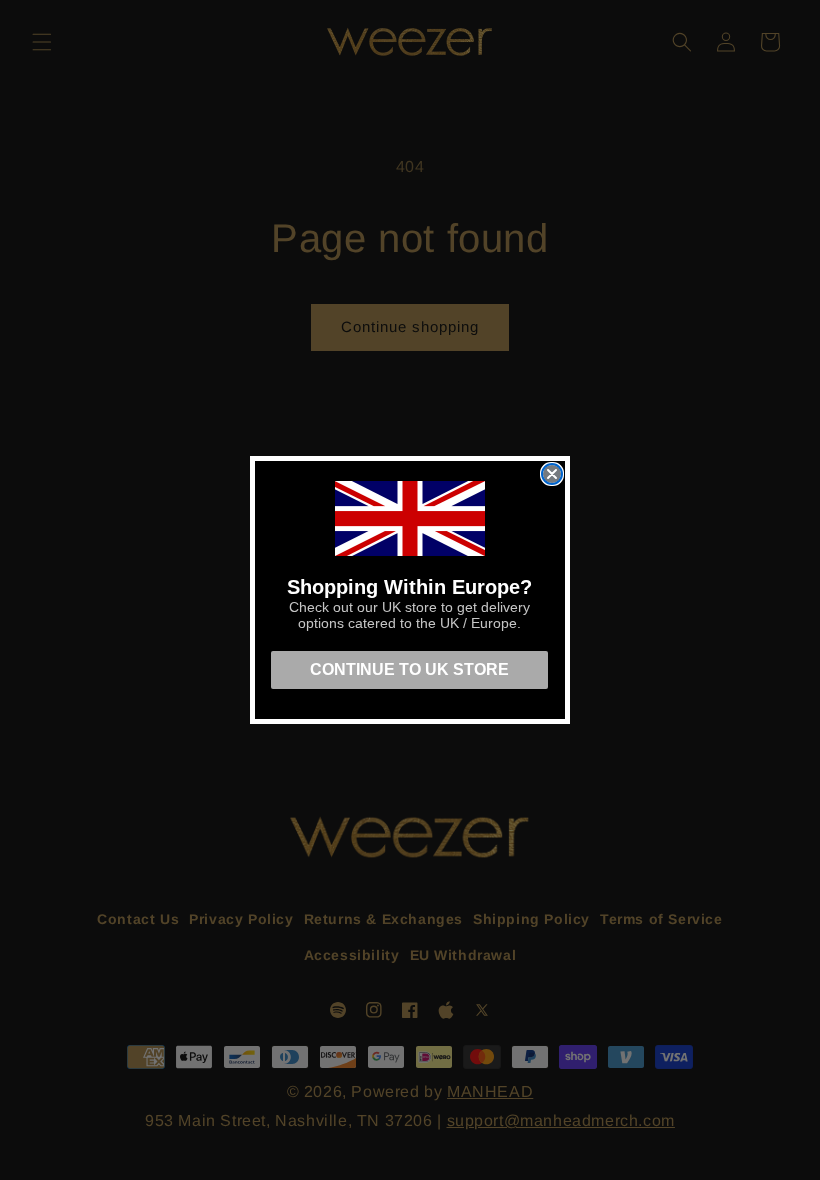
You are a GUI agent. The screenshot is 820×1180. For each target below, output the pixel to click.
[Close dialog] (552, 474)
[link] (410, 518)
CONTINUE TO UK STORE (409, 669)
